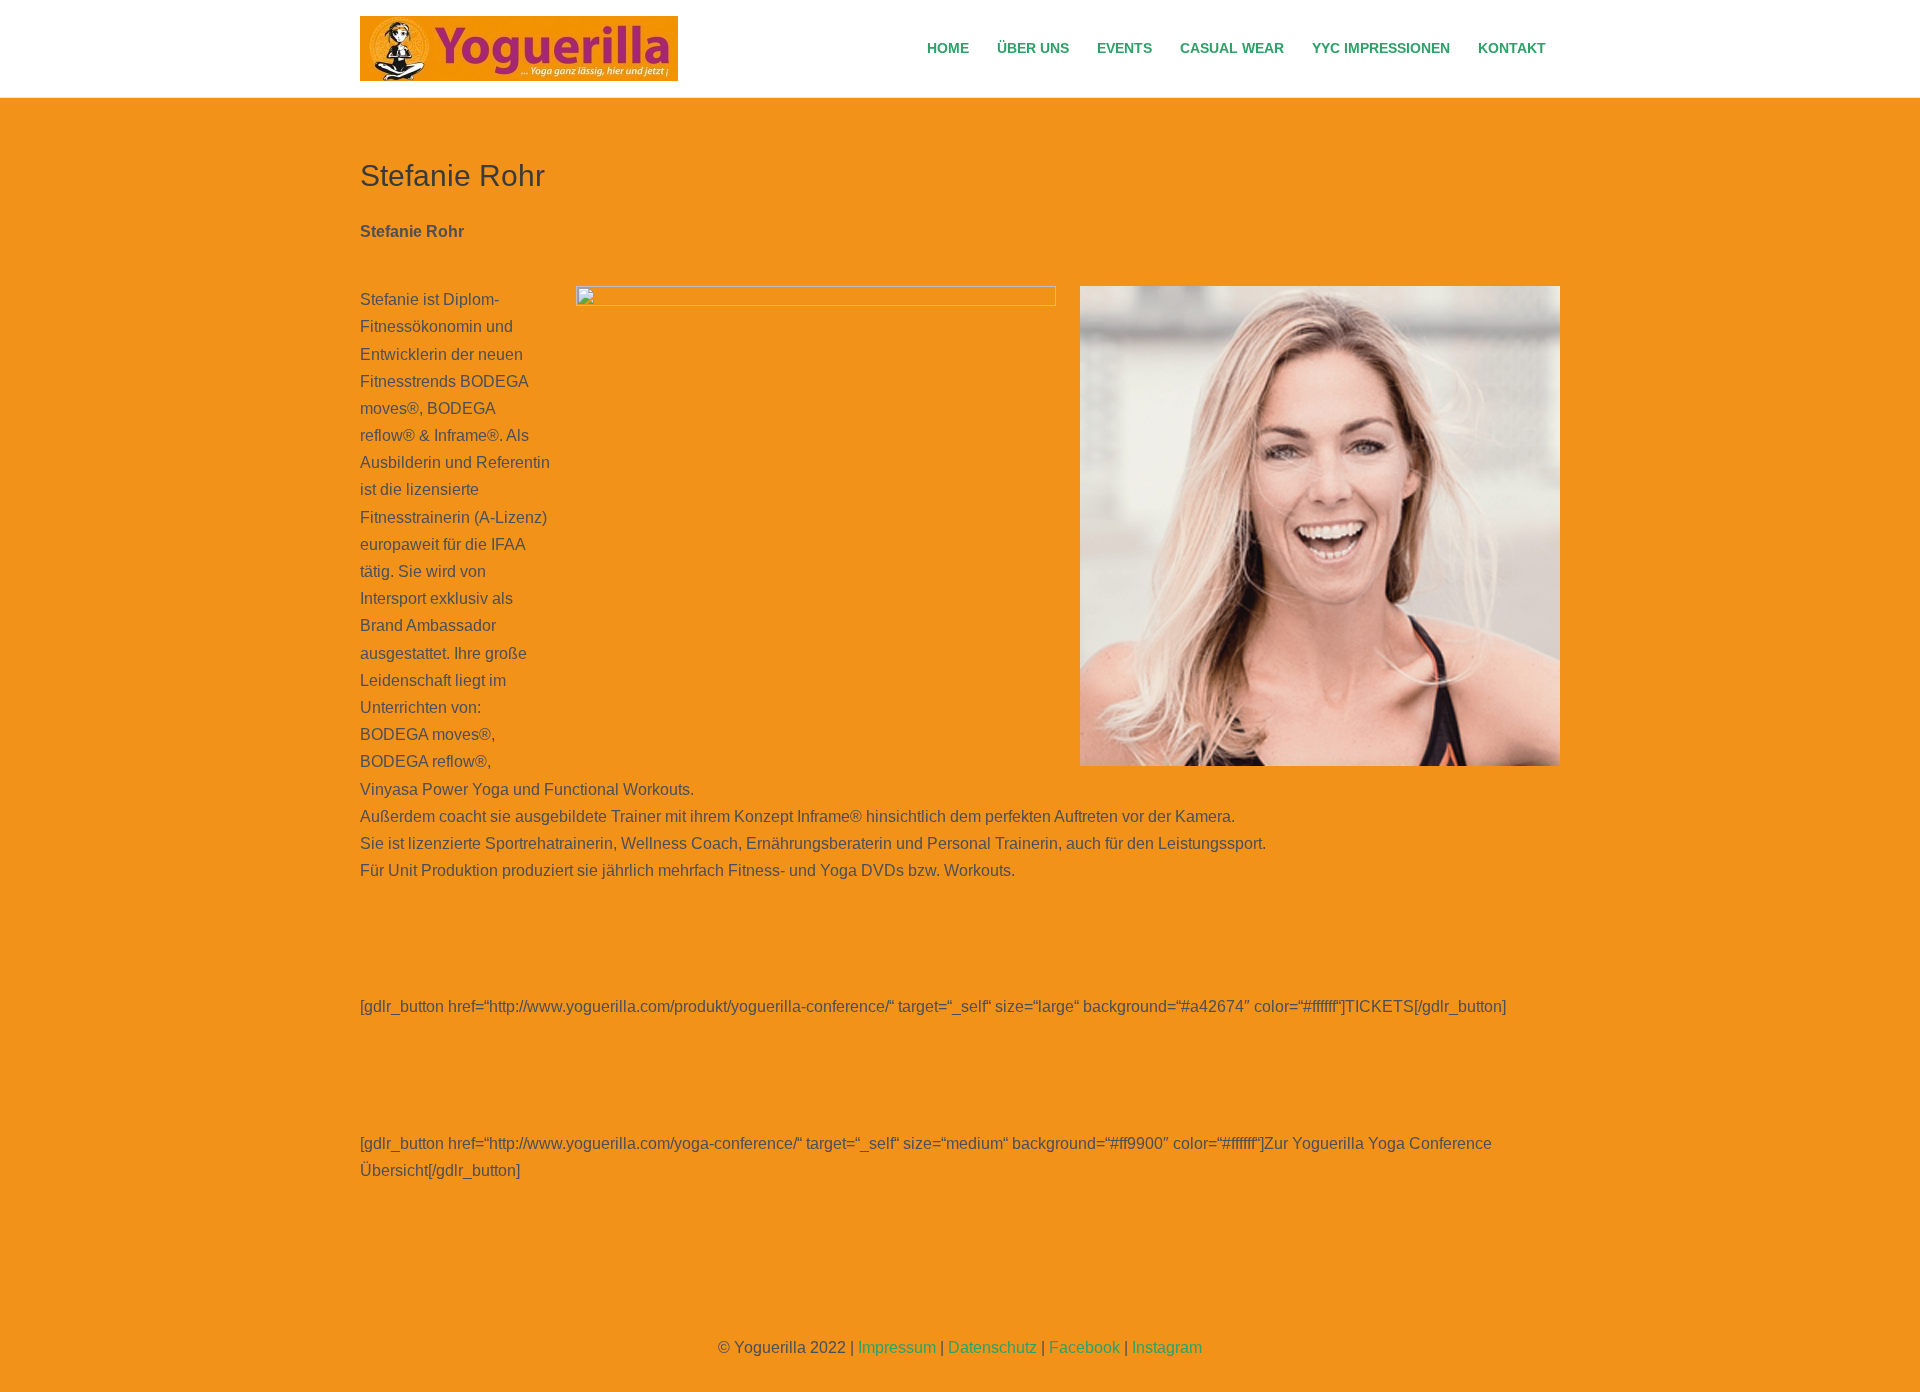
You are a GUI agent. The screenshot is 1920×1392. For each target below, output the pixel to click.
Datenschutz (992, 1347)
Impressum (897, 1347)
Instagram (1167, 1347)
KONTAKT (1512, 48)
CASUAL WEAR (1232, 48)
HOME (948, 48)
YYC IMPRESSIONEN (1381, 48)
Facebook (1084, 1347)
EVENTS (1124, 48)
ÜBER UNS (1033, 48)
